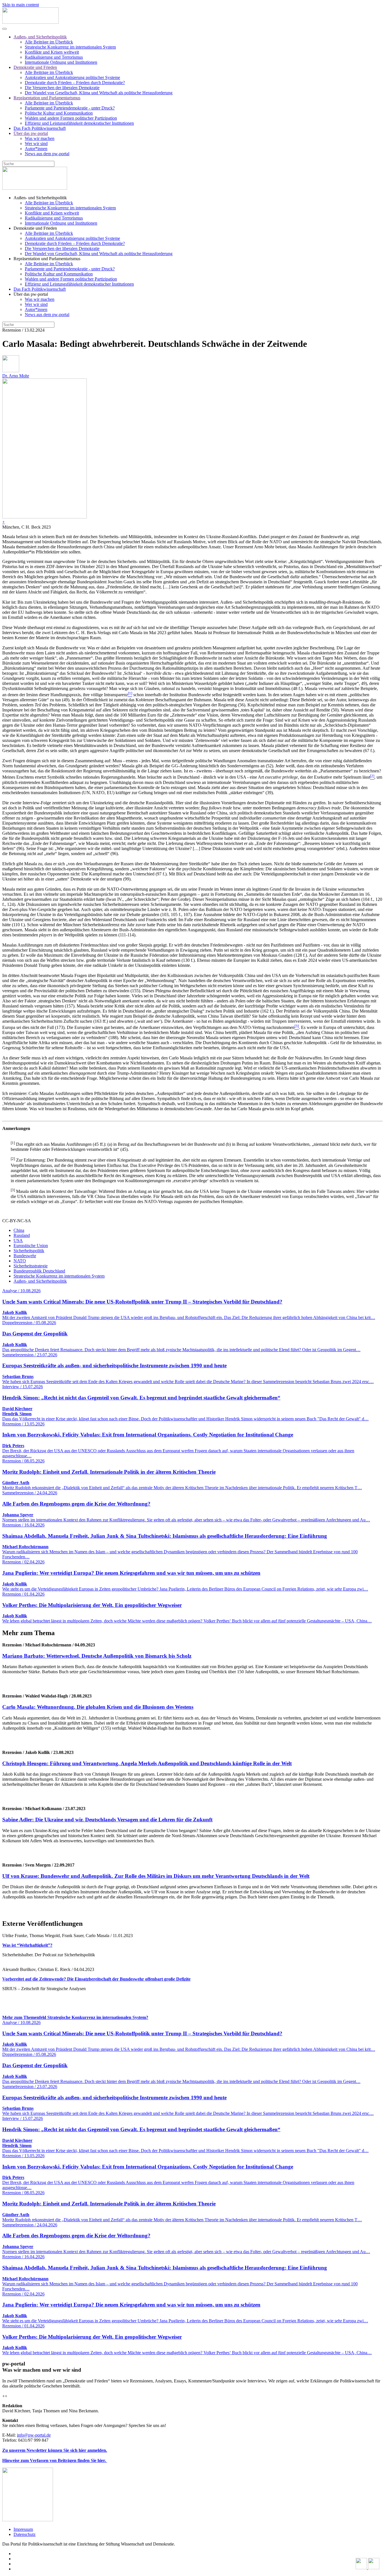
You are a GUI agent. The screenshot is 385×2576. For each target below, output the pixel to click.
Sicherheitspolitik (29, 1251)
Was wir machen (40, 138)
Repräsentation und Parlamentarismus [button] (47, 259)
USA (18, 1240)
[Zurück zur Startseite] (30, 22)
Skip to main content (21, 5)
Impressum (23, 2529)
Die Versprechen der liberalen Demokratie (62, 88)
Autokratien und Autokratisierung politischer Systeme (72, 77)
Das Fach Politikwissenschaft (40, 128)
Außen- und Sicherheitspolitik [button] (40, 198)
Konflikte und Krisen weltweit (52, 52)
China (19, 1230)
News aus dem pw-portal (47, 154)
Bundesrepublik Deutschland (39, 1271)
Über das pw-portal (31, 133)
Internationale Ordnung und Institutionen (61, 62)
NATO (20, 1261)
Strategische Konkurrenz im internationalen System (70, 47)
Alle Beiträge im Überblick (49, 42)
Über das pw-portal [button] (31, 294)
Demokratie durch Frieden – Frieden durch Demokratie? (75, 83)
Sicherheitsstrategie (31, 1266)
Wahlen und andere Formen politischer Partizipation (71, 118)
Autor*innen (36, 149)
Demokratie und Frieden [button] (35, 228)
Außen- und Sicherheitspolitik (40, 37)
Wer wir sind (36, 144)
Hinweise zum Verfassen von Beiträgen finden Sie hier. (55, 2460)
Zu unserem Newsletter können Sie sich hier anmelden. (55, 2450)
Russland (22, 1235)
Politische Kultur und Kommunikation (59, 113)
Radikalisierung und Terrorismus (54, 57)
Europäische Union (31, 1246)
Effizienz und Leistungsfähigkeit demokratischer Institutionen (79, 123)
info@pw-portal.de (34, 2435)
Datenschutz (25, 2534)
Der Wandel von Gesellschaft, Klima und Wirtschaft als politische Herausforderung (99, 93)
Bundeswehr (25, 1256)
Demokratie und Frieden (35, 67)
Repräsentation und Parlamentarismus (47, 98)
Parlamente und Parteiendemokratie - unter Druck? (70, 108)
